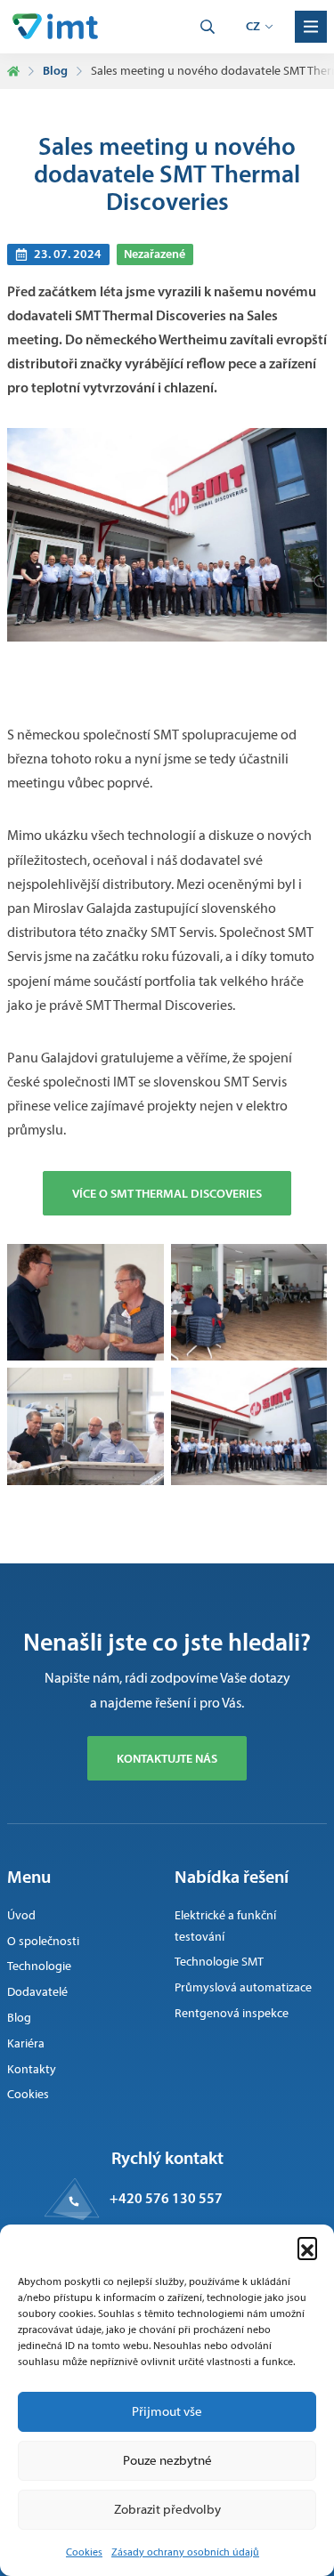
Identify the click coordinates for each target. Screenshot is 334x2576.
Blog (55, 70)
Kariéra (26, 2043)
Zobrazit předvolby (167, 2509)
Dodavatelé (37, 1992)
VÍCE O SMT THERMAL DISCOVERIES (167, 1193)
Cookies (84, 2552)
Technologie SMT (219, 1962)
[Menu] (311, 27)
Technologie (39, 1966)
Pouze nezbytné (167, 2460)
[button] (307, 2247)
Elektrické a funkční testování (225, 1926)
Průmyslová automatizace (243, 1987)
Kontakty (32, 2069)
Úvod (21, 1915)
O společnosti (43, 1941)
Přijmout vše (167, 2411)
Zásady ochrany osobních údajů (185, 2552)
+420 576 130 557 (166, 2198)
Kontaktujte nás (167, 1758)
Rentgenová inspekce (232, 2013)
